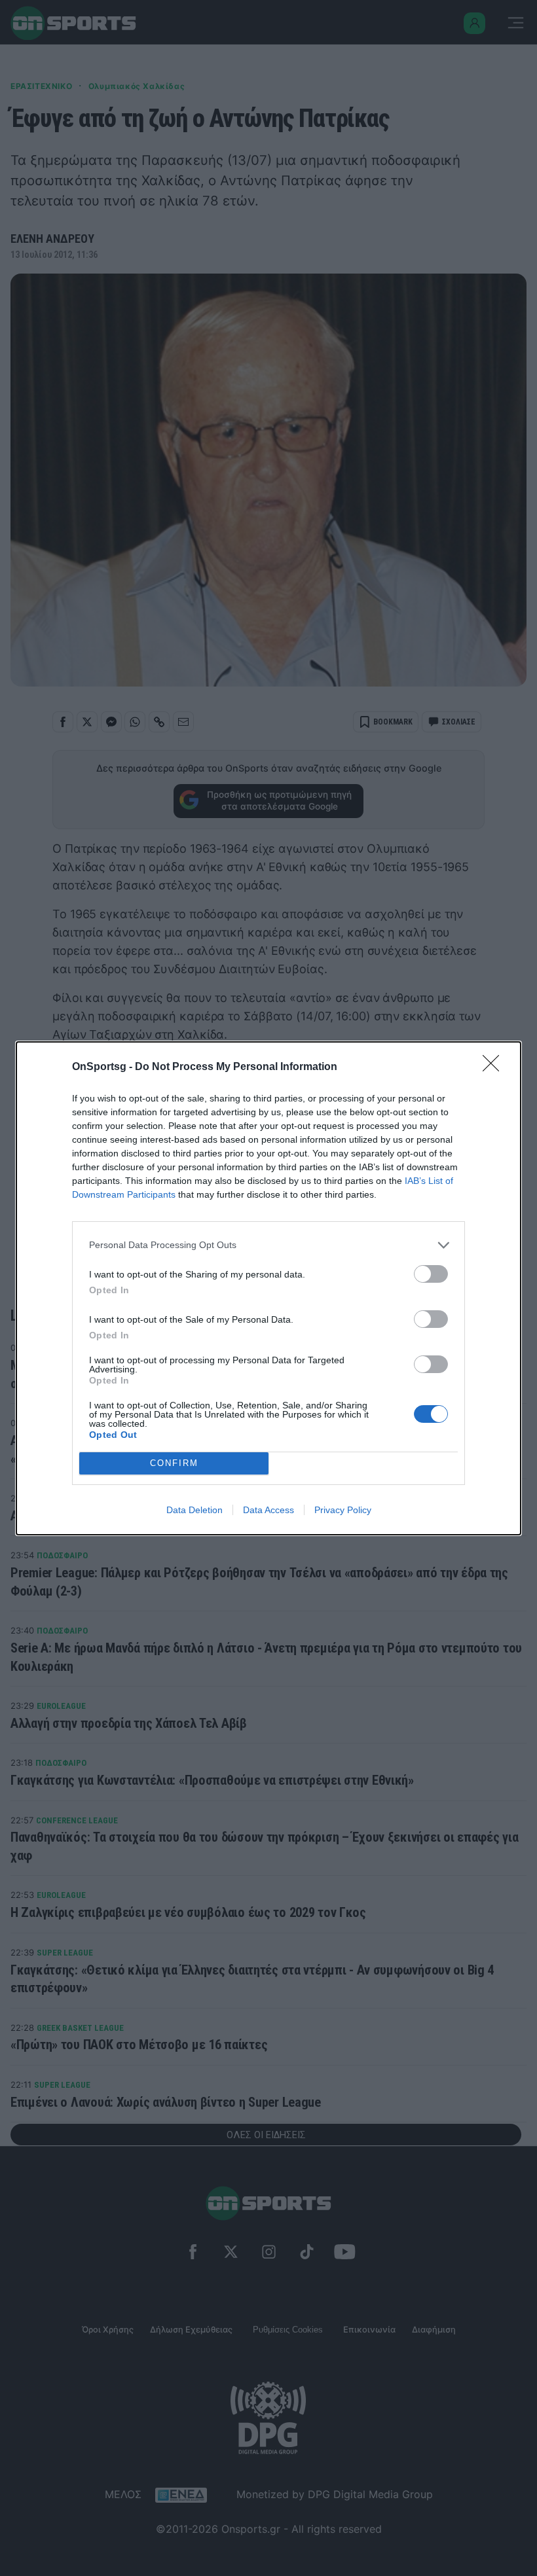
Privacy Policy (343, 1510)
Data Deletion (194, 1510)
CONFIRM (174, 1463)
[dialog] (268, 1288)
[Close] (495, 1067)
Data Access (268, 1510)
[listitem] (268, 1245)
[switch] (431, 1274)
